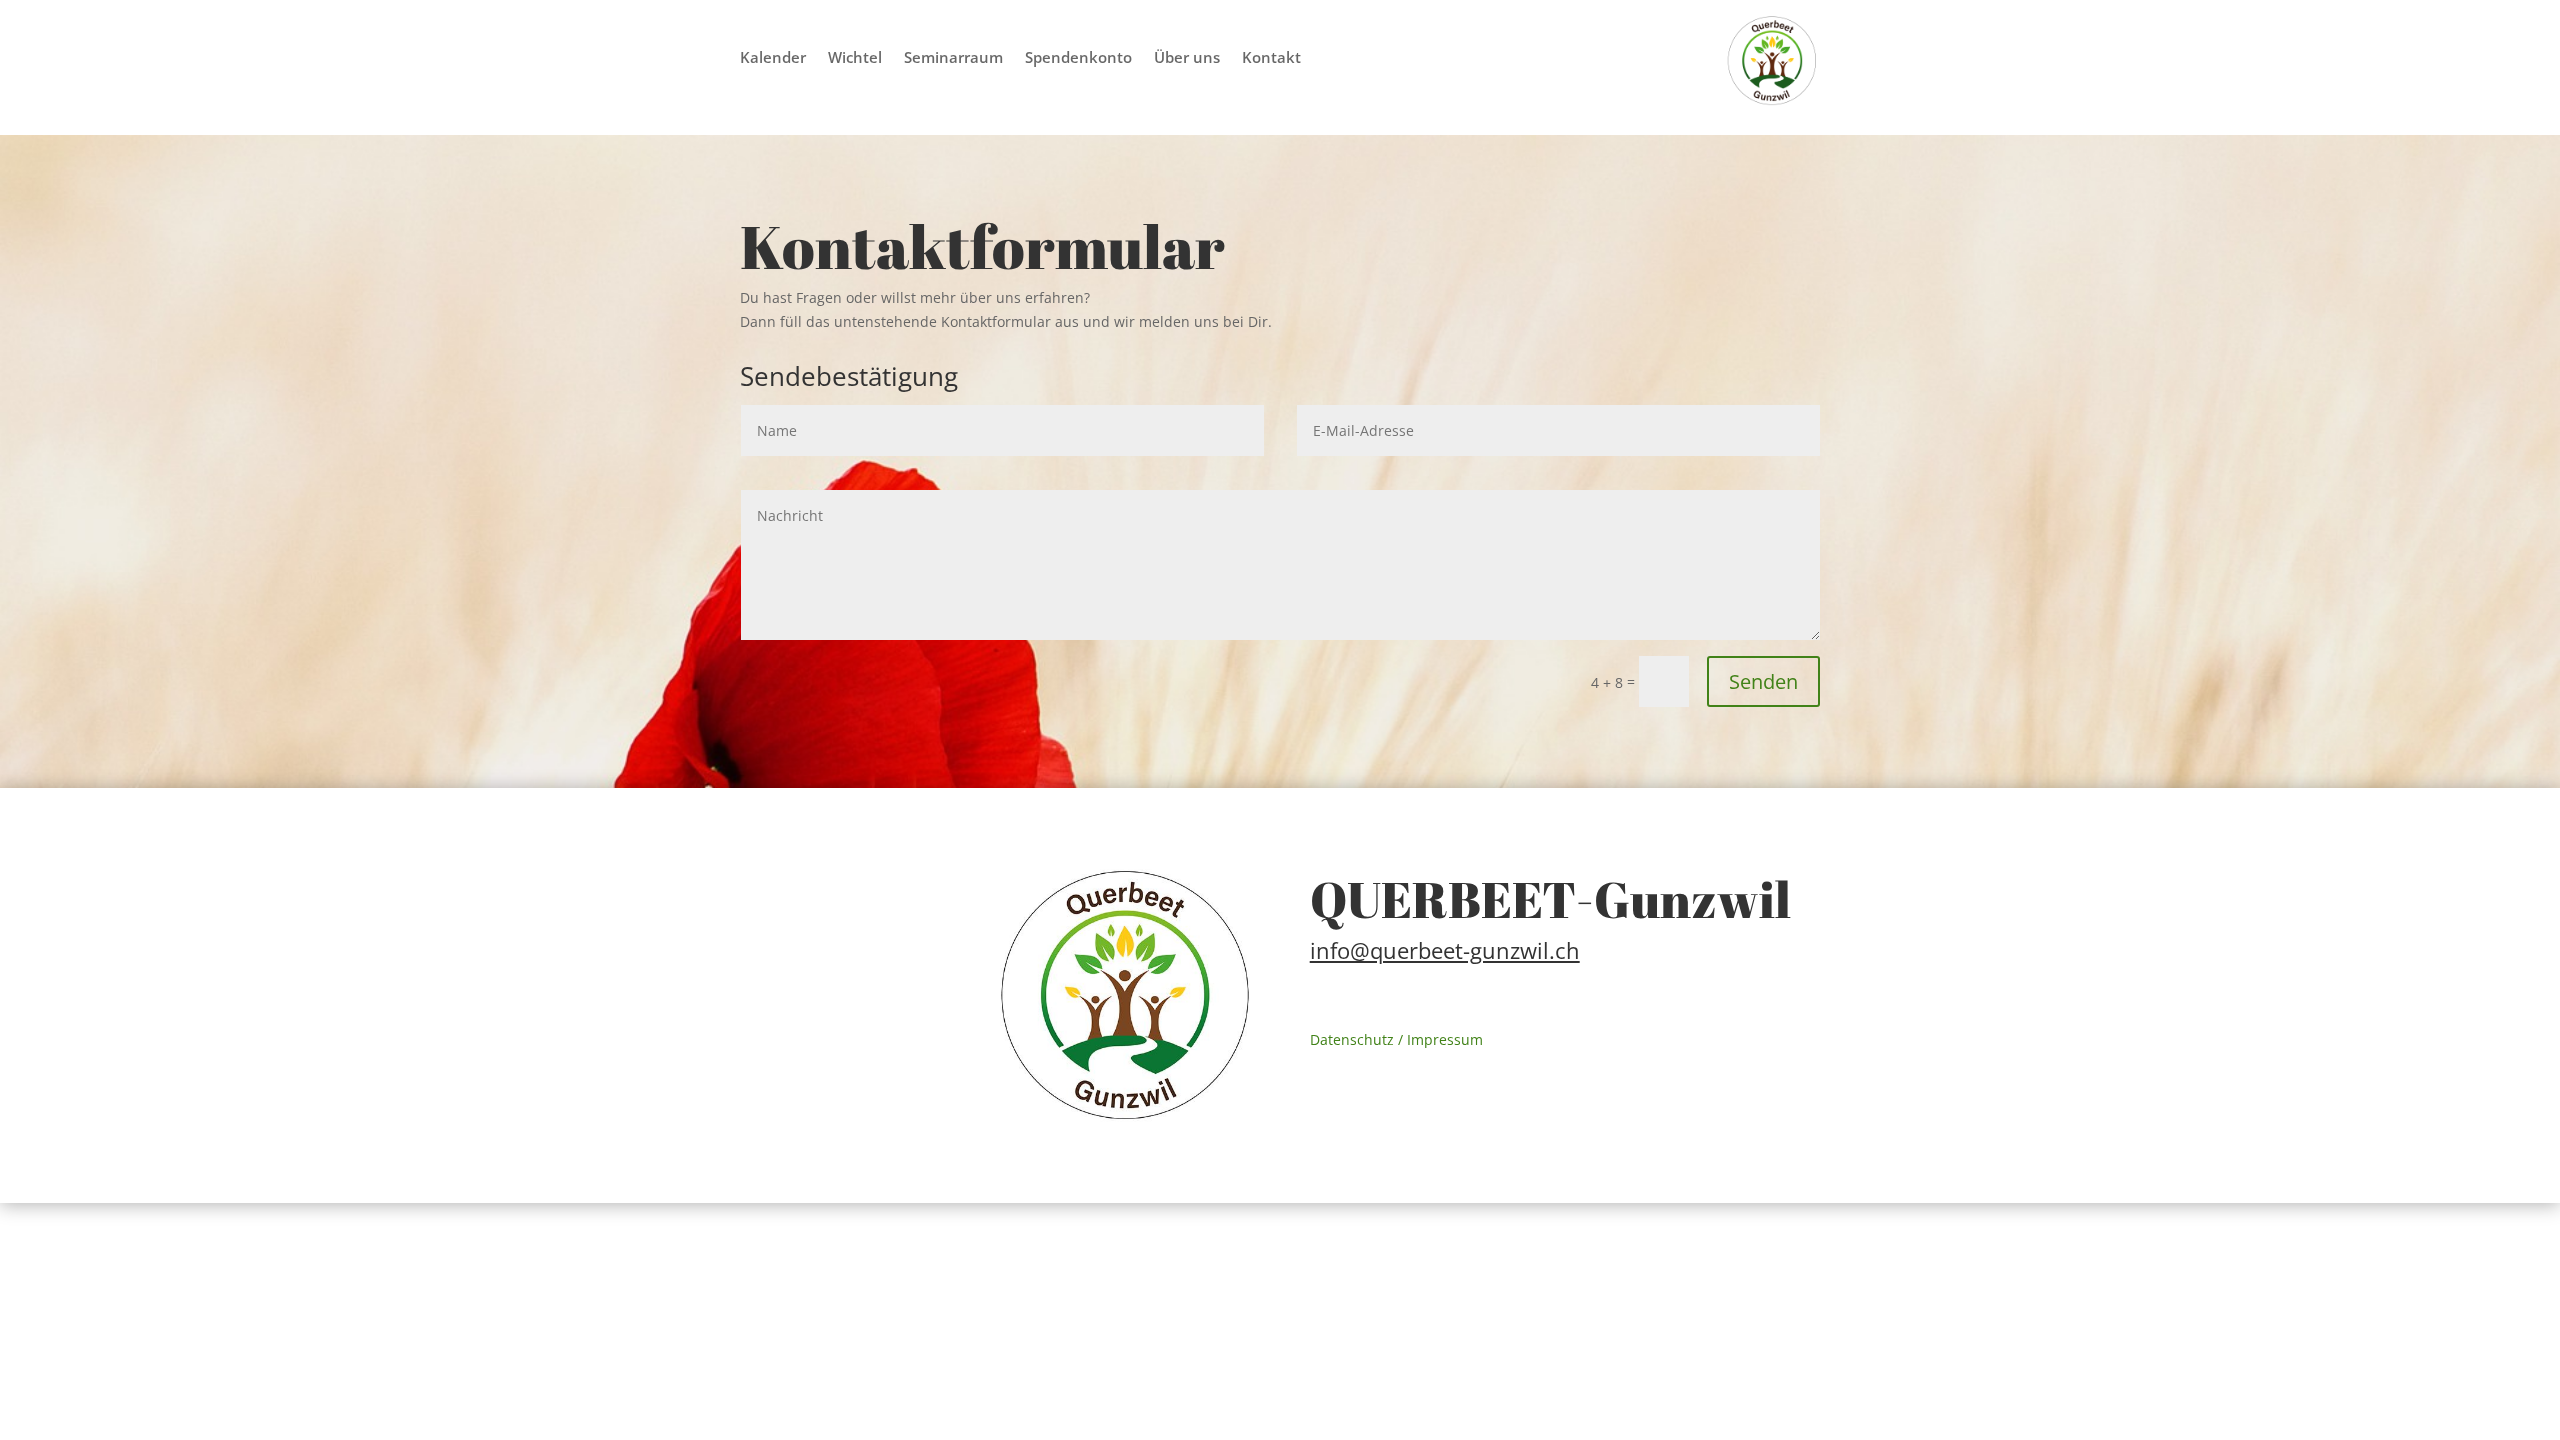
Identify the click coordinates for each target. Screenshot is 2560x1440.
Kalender (773, 58)
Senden (1763, 681)
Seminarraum (953, 58)
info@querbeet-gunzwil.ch (1445, 950)
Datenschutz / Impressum (1396, 1039)
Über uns (1187, 58)
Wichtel (855, 58)
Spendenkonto (1078, 58)
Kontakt (1271, 58)
